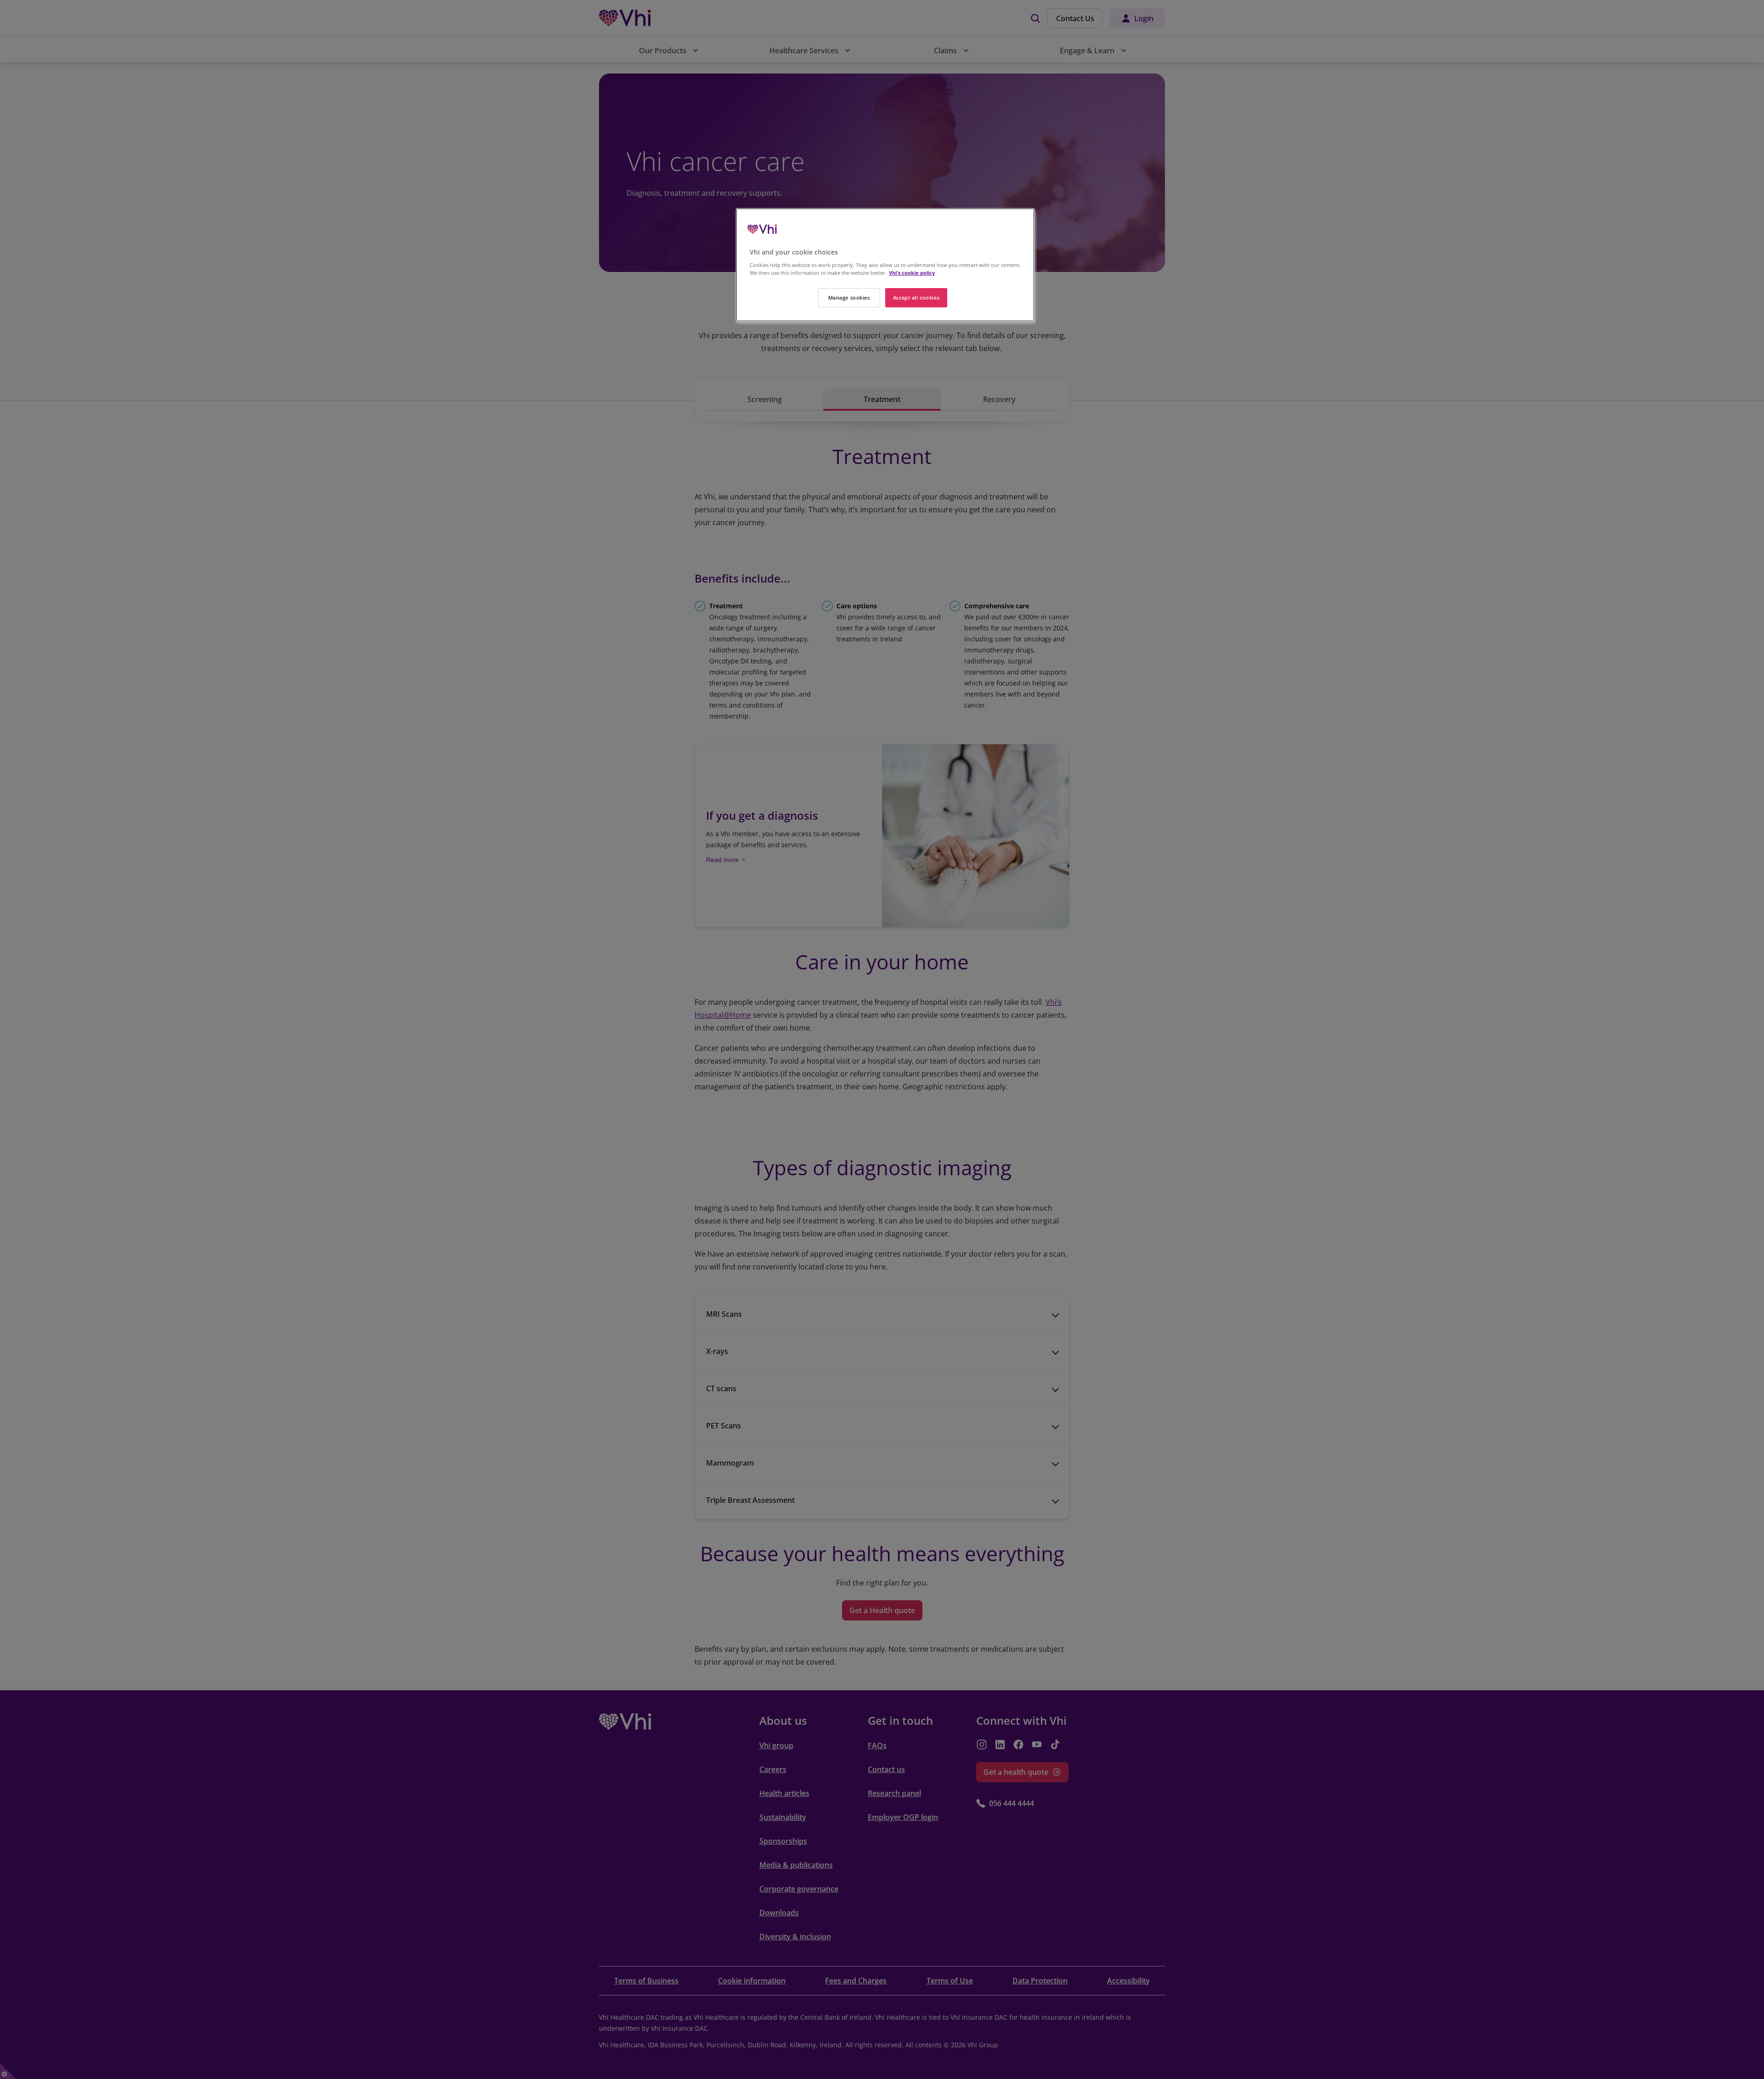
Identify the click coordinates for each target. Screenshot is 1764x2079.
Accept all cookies (916, 297)
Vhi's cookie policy (912, 273)
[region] (885, 265)
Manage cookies (849, 297)
